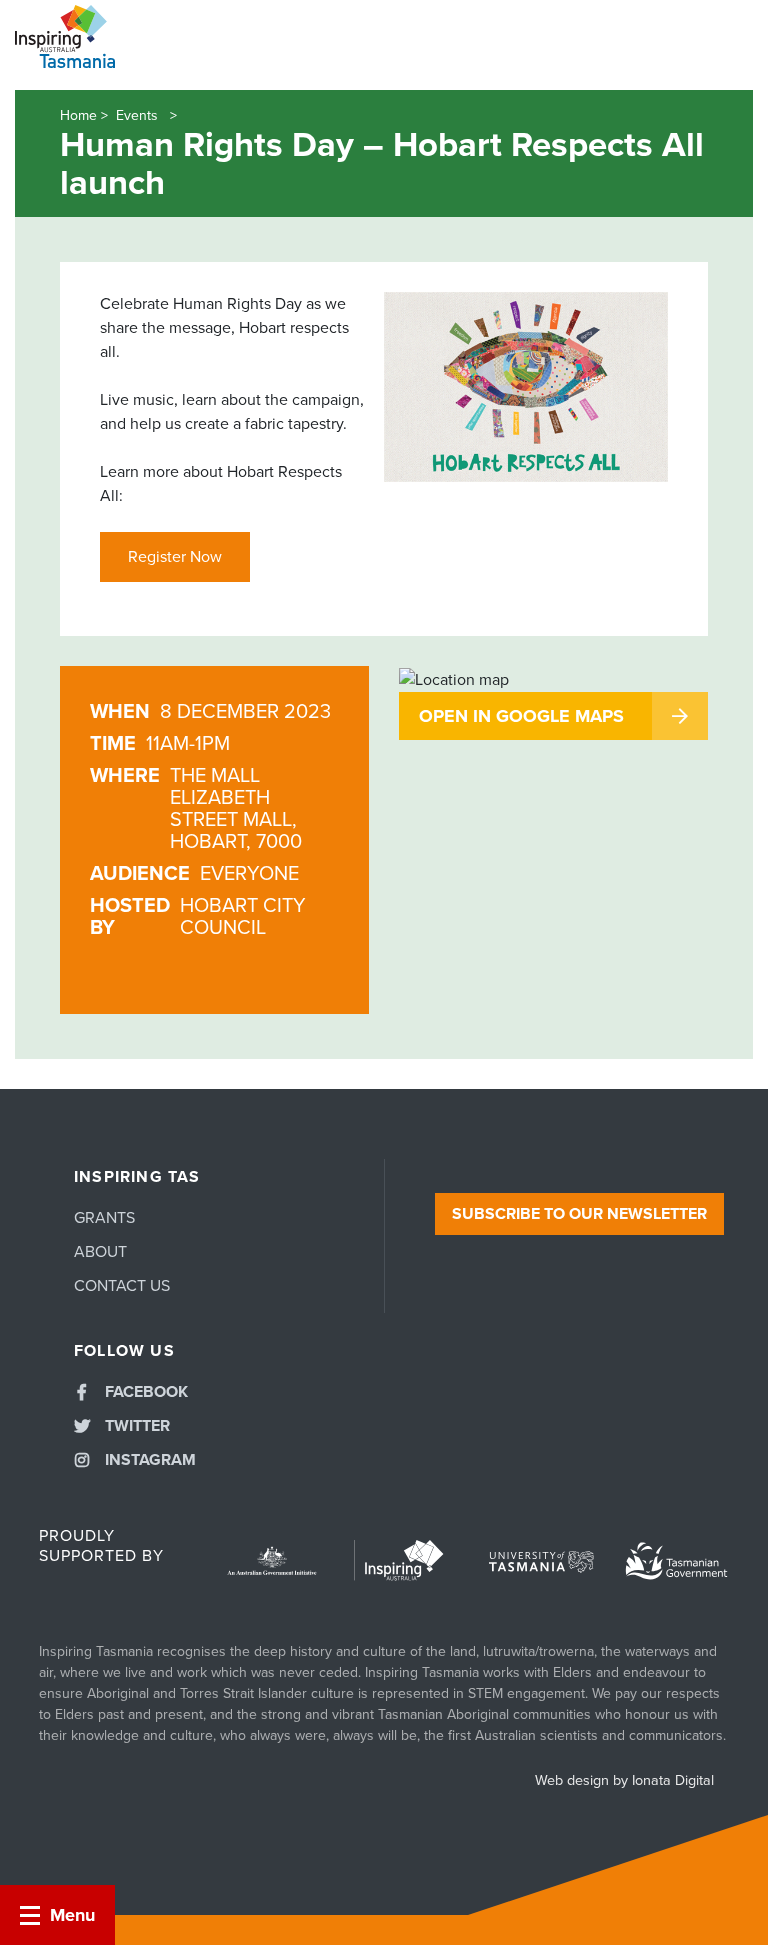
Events (139, 115)
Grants (104, 1218)
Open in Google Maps (521, 716)
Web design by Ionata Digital (624, 1780)
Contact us (122, 1286)
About (100, 1252)
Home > (84, 115)
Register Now (175, 557)
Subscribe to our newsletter (579, 1214)
